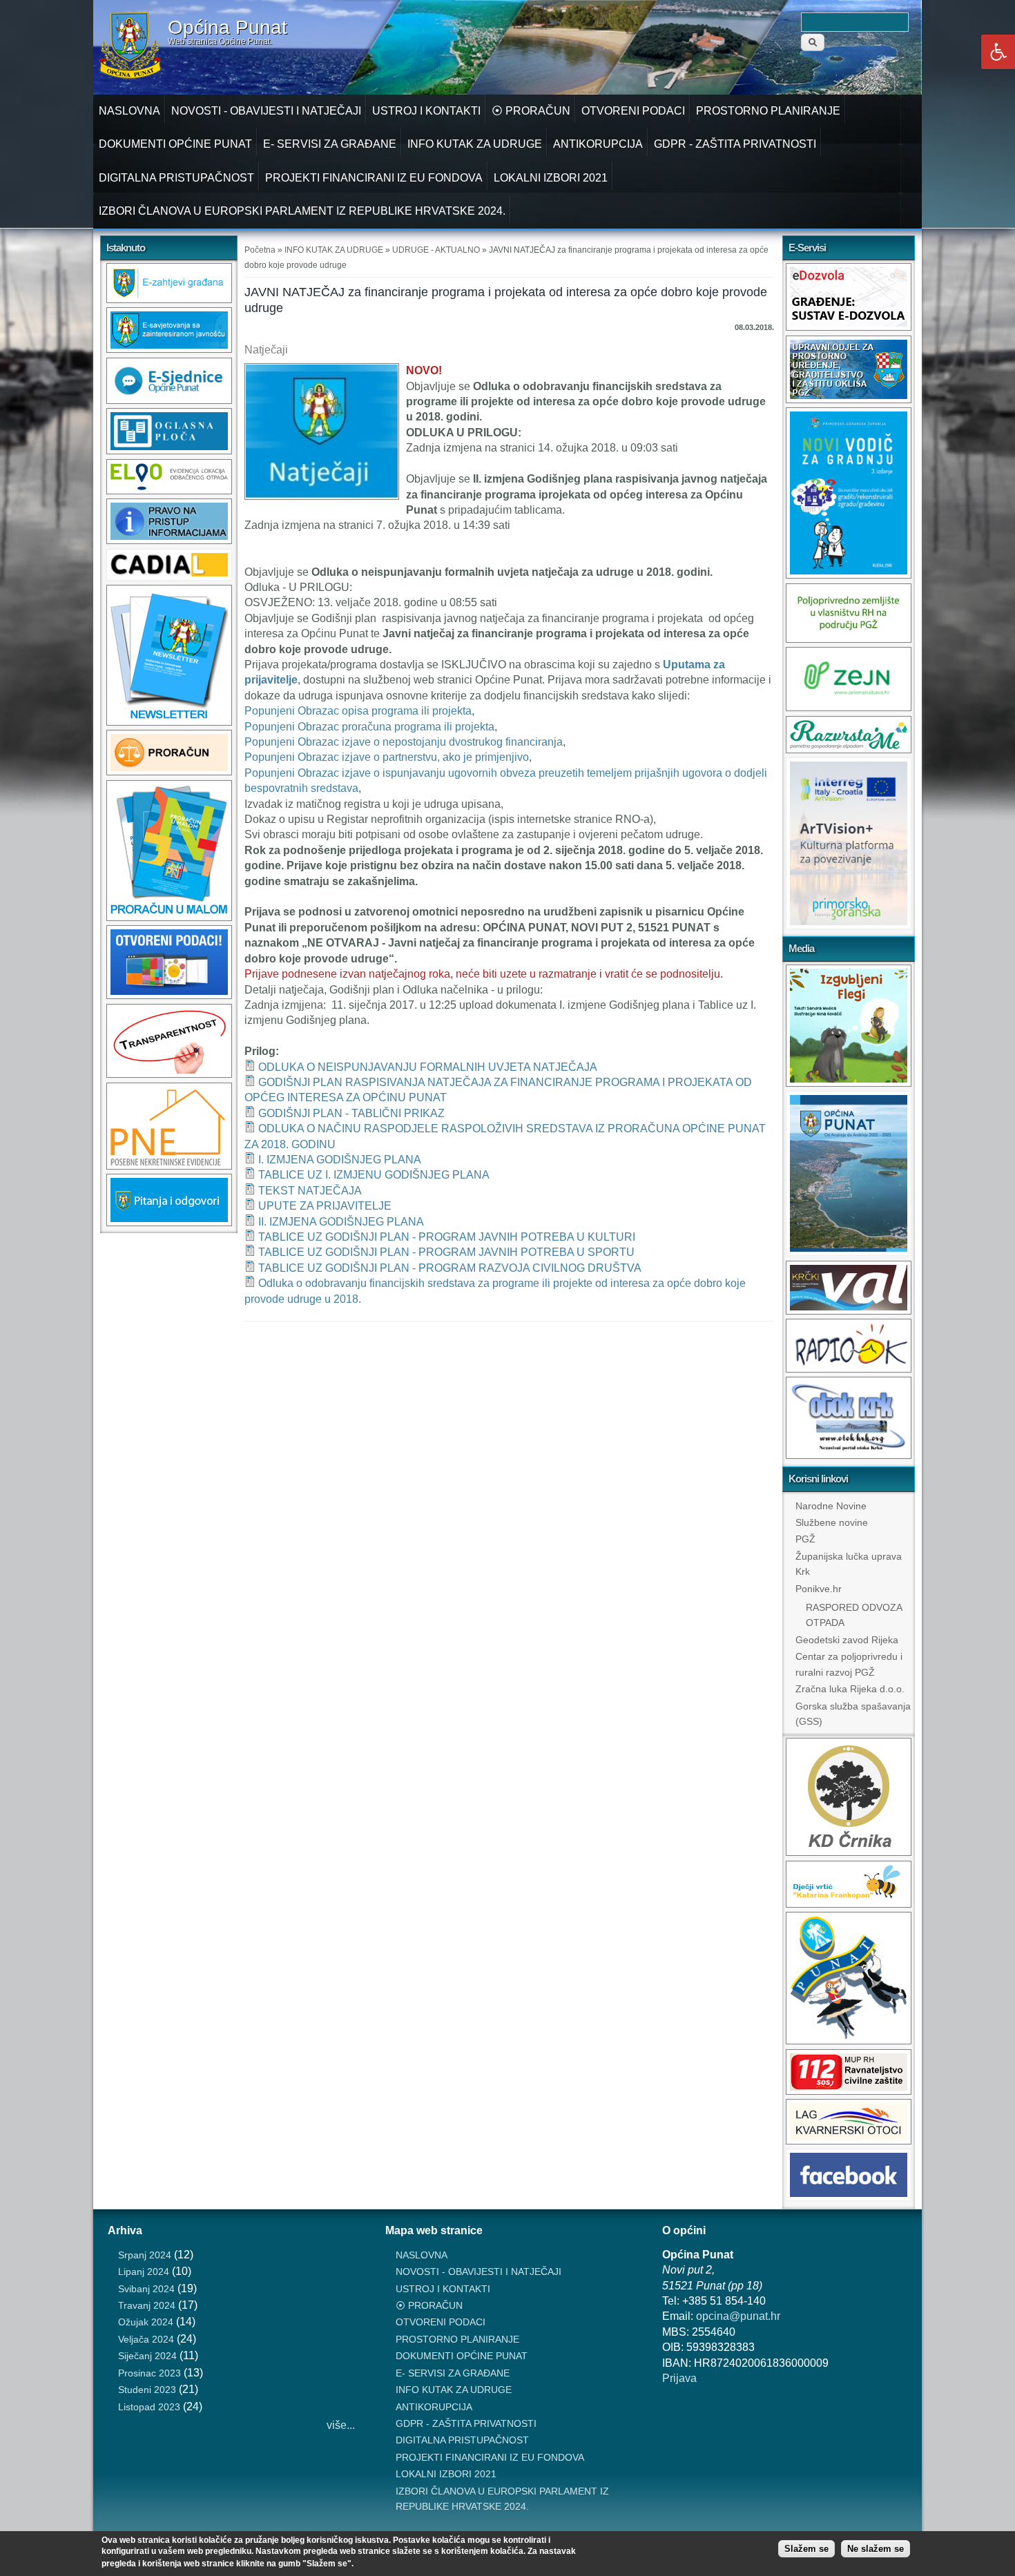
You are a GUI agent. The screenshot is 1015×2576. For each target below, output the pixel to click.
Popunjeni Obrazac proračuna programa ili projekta (369, 727)
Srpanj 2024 (145, 2255)
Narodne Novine (831, 1506)
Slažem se (806, 2549)
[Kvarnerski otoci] (849, 2141)
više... (341, 2425)
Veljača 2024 (146, 2339)
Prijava (679, 2378)
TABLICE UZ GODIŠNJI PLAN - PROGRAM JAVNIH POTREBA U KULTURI (447, 1237)
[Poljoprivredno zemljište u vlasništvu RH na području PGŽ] (849, 639)
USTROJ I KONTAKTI (426, 111)
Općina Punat (228, 28)
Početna (260, 250)
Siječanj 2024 (147, 2356)
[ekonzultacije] (169, 349)
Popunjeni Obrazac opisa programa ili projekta (358, 711)
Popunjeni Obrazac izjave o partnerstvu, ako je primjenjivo (387, 757)
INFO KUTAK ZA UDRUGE (475, 144)
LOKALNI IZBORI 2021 (551, 178)
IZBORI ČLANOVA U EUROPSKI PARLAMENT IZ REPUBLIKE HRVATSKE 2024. (302, 211)
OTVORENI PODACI (633, 111)
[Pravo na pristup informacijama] (169, 540)
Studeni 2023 (147, 2390)
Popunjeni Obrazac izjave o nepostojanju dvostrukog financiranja (404, 742)
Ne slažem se (876, 2549)
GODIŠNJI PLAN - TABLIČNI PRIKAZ (351, 1113)
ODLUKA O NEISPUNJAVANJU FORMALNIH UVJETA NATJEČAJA (428, 1067)
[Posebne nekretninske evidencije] (169, 1166)
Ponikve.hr (819, 1589)
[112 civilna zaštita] (849, 2091)
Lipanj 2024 (144, 2272)
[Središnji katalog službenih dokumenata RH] (169, 577)
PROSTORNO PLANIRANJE (768, 111)
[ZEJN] (849, 707)
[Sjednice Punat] (169, 400)
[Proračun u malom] (169, 917)
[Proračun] (169, 772)
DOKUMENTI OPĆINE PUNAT (175, 144)
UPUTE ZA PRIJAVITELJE (325, 1206)
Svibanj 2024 (146, 2289)
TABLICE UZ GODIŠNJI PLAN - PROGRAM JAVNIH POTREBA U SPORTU (446, 1252)
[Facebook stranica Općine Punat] (849, 2197)
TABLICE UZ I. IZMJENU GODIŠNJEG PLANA (374, 1175)
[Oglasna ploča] (169, 451)
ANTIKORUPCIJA (598, 144)
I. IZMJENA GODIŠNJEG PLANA (340, 1160)
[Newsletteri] (169, 722)
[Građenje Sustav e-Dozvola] (849, 327)
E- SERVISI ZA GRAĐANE (330, 144)
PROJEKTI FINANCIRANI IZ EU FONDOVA (374, 178)
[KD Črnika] (849, 1852)
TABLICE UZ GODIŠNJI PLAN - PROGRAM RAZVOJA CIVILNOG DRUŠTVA (450, 1268)
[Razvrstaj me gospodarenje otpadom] (849, 749)
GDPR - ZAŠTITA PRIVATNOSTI (735, 144)
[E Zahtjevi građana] (169, 299)
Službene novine (832, 1522)
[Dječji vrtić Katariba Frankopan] (849, 1904)
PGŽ (805, 1539)
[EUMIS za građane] (169, 1222)
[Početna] (130, 76)
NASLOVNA (129, 111)
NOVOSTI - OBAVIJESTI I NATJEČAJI (266, 111)
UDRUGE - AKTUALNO (436, 250)
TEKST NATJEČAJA (310, 1191)
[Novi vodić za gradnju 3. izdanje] (849, 575)
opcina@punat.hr (738, 2316)
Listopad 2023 (149, 2407)
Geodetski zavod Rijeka (847, 1640)
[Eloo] (169, 491)
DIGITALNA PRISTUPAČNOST (176, 178)
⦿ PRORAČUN (531, 111)
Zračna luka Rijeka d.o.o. (850, 1689)
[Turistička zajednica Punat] (849, 2041)
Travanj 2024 (147, 2305)
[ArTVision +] (849, 926)
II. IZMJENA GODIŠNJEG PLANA (341, 1222)
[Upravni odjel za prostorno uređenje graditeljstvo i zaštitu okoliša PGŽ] (849, 399)
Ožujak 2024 (146, 2322)
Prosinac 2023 (149, 2373)
